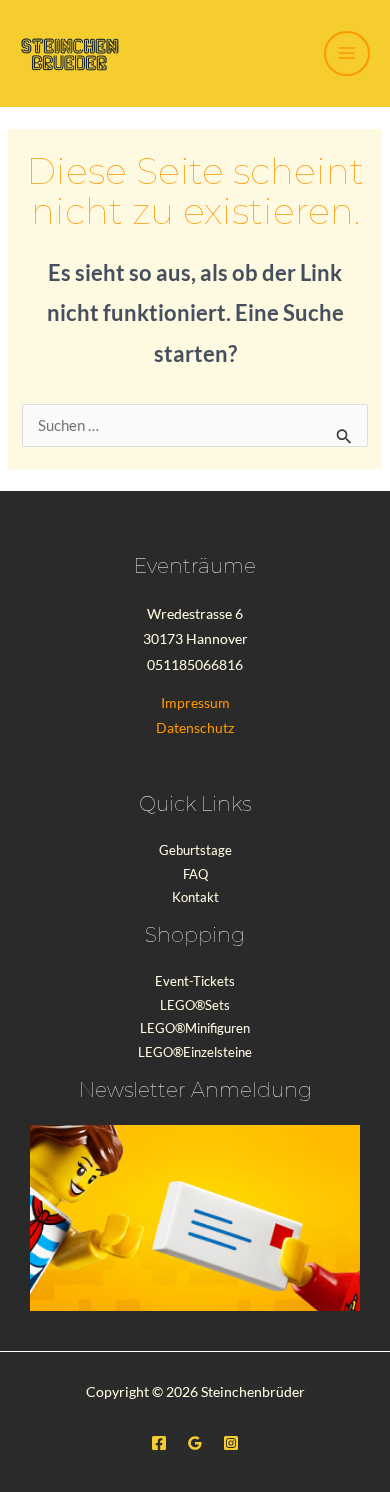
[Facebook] (159, 1443)
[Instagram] (231, 1443)
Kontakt (195, 897)
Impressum (195, 702)
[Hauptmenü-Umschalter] (347, 54)
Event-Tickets (195, 981)
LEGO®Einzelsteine (195, 1052)
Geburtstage (195, 850)
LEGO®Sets (195, 1005)
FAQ (195, 874)
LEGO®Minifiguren (195, 1028)
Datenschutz (195, 727)
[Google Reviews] (195, 1443)
